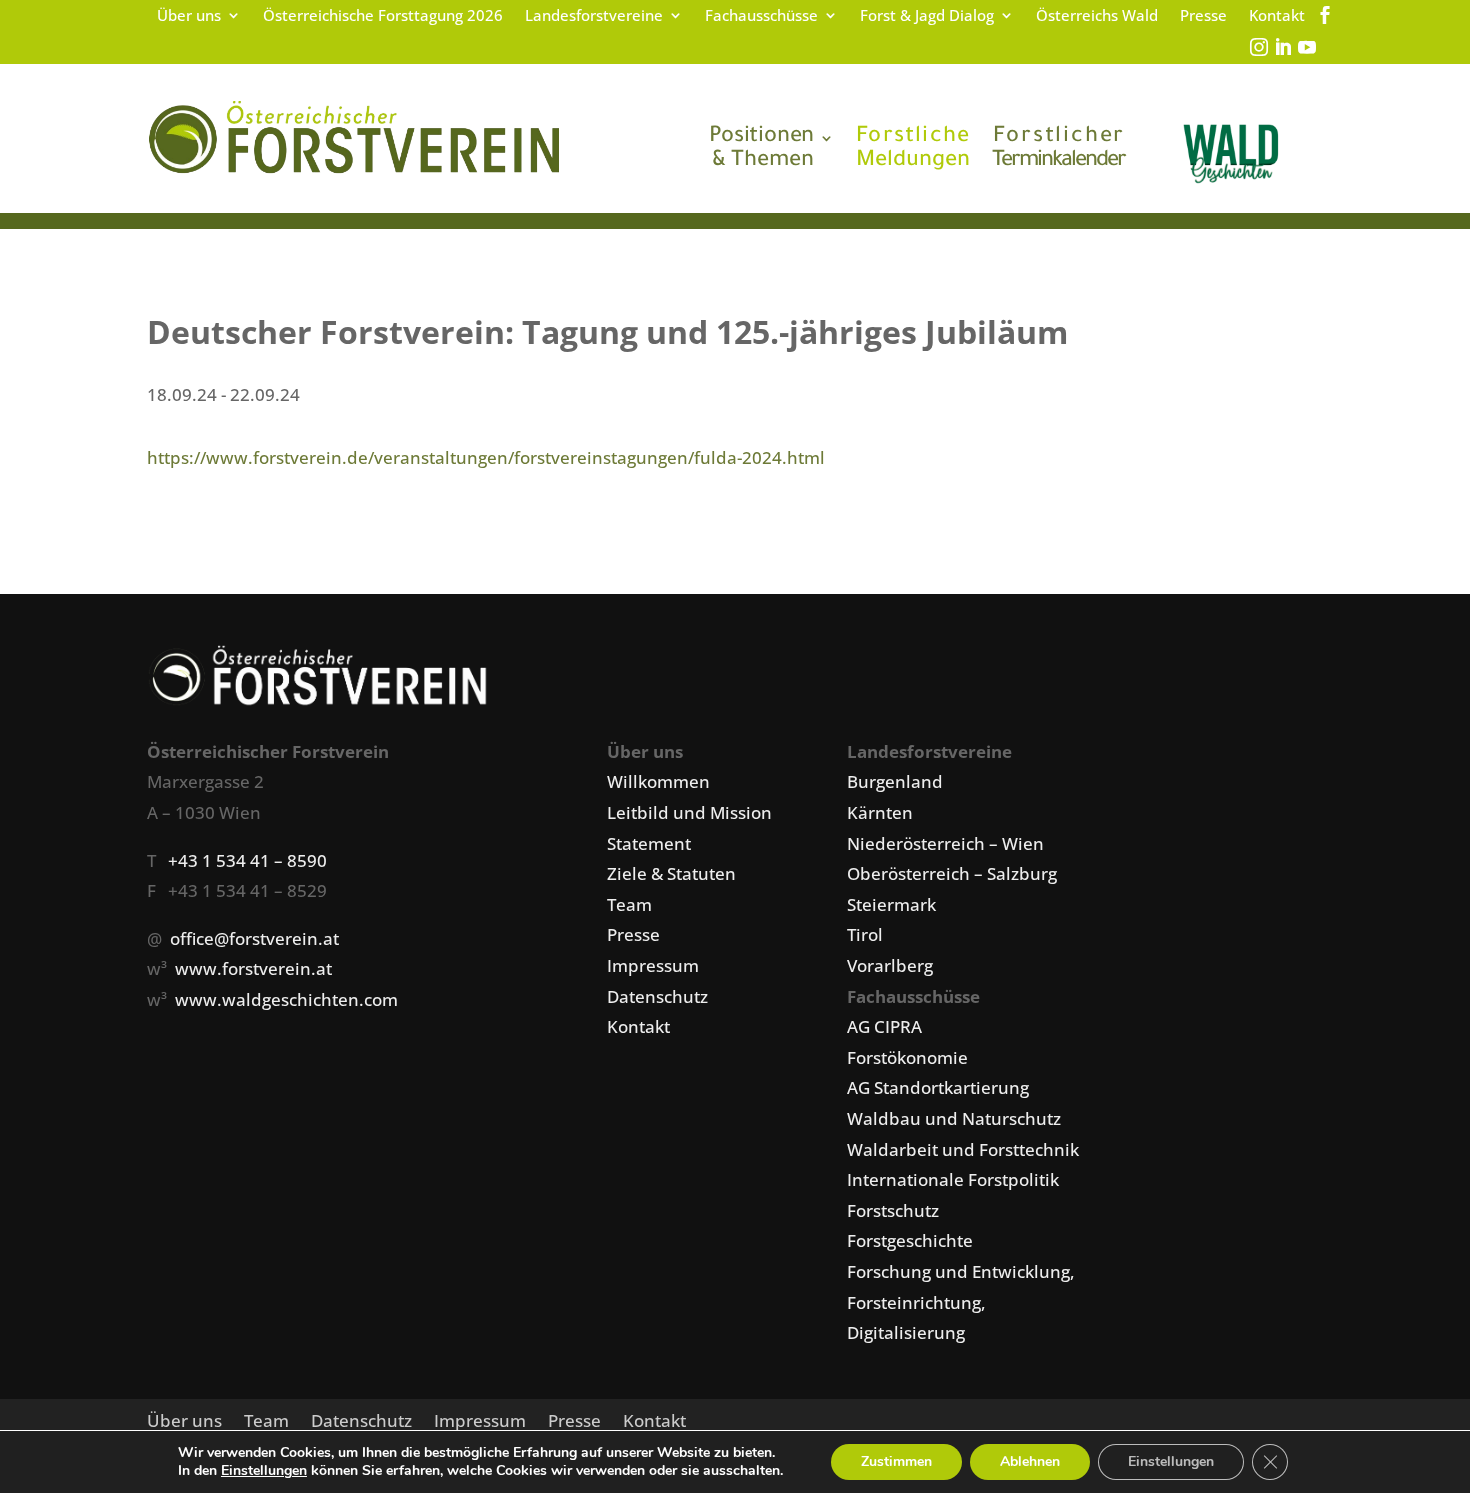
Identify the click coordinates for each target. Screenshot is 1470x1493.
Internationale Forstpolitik (953, 1179)
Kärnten (880, 812)
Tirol (865, 934)
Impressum (653, 965)
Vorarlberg (890, 965)
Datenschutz (657, 996)
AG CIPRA (884, 1026)
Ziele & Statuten (671, 873)
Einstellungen (264, 1471)
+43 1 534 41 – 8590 (247, 860)
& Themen (761, 150)
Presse (1203, 16)
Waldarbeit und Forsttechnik (963, 1149)
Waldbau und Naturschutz (954, 1118)
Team (629, 904)
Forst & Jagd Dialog (927, 16)
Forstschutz (893, 1210)
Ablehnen (1030, 1461)
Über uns (189, 16)
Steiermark (891, 904)
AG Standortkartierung (938, 1087)
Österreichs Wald (1097, 16)
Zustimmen (896, 1461)
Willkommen (658, 781)
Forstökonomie (907, 1057)
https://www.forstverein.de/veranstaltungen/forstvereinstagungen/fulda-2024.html (486, 457)
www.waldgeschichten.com (286, 999)
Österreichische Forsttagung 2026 (383, 16)
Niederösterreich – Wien (945, 843)
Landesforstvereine (594, 16)
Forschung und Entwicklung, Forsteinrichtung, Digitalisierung (961, 1302)
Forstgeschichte (910, 1240)
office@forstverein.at (254, 938)
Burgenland (895, 781)
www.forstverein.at (253, 968)
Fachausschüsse (761, 16)
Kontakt (1277, 16)
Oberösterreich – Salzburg (952, 873)
